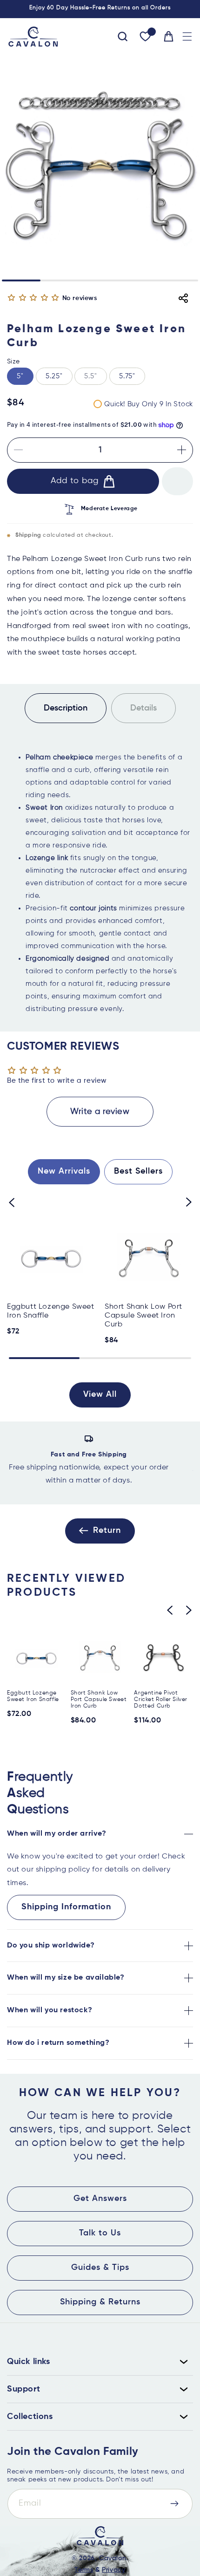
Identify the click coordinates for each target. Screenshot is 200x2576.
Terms (84, 2570)
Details (143, 708)
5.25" (54, 376)
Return (107, 1531)
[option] (100, 1463)
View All (100, 1394)
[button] (187, 37)
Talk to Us (100, 2233)
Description (66, 708)
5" (20, 376)
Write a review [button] (100, 1112)
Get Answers (100, 2199)
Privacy (113, 2570)
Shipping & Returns (100, 2302)
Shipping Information (66, 1907)
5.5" (96, 379)
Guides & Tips (100, 2268)
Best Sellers (138, 1171)
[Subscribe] (174, 2504)
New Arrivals (64, 1171)
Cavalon (113, 2558)
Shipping (28, 535)
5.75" (127, 376)
